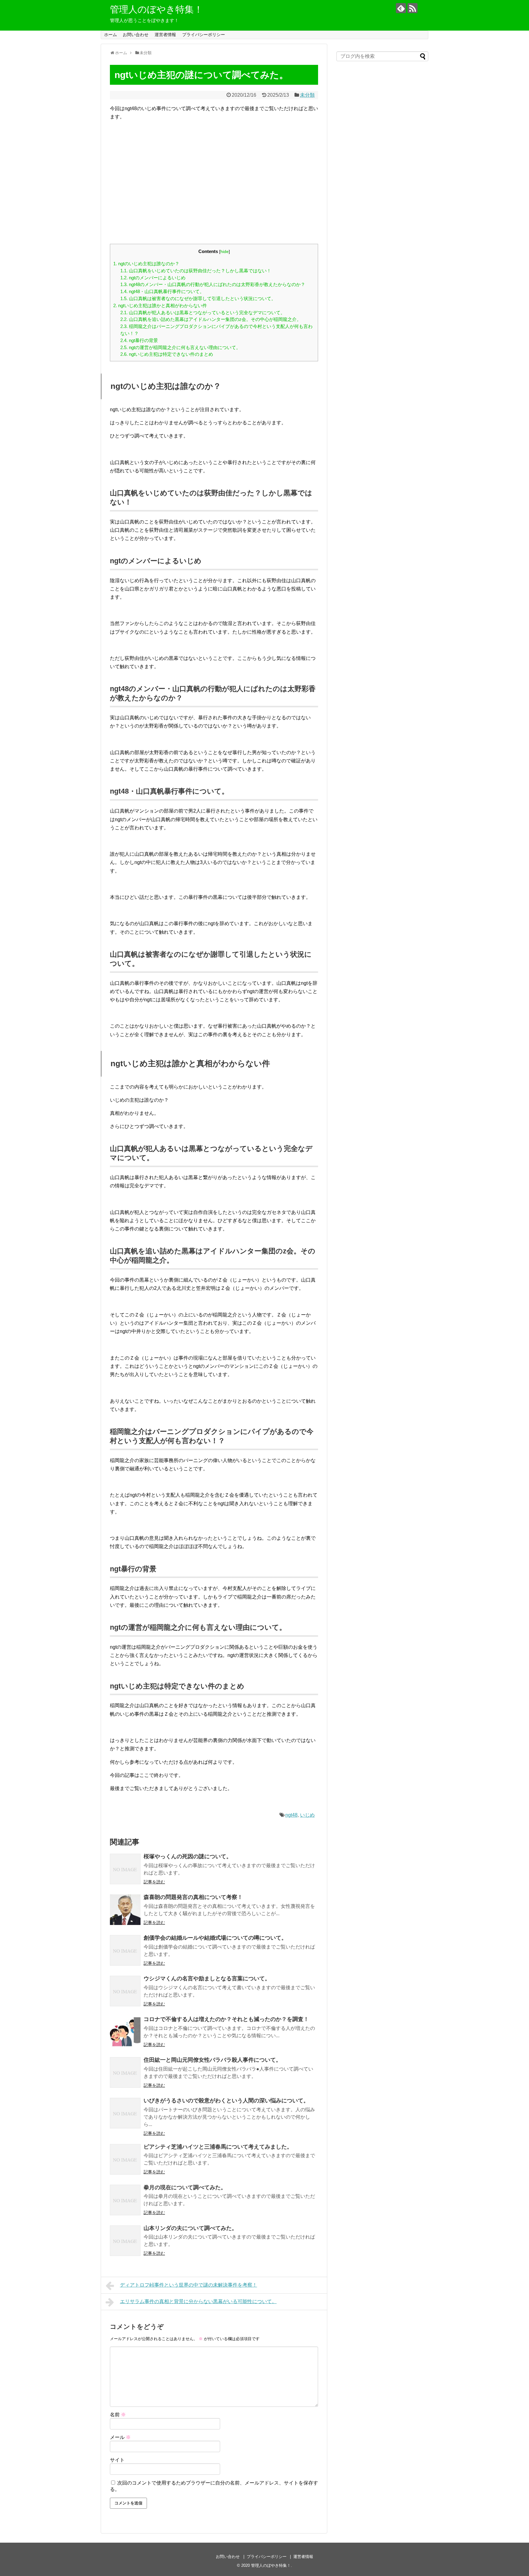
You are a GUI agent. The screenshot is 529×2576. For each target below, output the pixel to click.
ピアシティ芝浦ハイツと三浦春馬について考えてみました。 (218, 2147)
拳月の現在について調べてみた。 (185, 2187)
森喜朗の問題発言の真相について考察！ (193, 1897)
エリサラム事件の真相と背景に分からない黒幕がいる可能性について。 (198, 2301)
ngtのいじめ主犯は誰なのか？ (146, 264)
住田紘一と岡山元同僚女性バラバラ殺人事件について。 (212, 2060)
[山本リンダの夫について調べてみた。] (125, 2241)
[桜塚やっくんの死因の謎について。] (125, 1869)
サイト (117, 2460)
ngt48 (291, 1815)
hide (225, 252)
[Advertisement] (214, 186)
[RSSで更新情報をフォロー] (413, 8)
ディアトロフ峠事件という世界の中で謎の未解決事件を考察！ (189, 2285)
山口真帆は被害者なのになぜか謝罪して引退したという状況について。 (198, 298)
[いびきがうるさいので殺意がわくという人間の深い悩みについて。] (125, 2113)
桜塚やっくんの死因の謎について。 (188, 1856)
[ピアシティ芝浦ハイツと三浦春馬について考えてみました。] (125, 2159)
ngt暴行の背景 (139, 340)
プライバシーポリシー (204, 35)
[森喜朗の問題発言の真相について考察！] (125, 1910)
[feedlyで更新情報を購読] (401, 8)
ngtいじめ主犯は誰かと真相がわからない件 (160, 305)
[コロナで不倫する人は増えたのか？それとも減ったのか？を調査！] (125, 2032)
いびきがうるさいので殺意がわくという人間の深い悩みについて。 (226, 2101)
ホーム (111, 35)
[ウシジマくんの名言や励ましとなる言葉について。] (125, 1991)
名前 (118, 2415)
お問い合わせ (136, 35)
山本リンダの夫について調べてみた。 (190, 2228)
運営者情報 (165, 35)
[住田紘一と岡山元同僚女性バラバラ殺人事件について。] (125, 2072)
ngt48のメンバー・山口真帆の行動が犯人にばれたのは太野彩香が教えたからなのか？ (213, 284)
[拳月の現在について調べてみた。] (125, 2200)
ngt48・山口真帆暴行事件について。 (162, 291)
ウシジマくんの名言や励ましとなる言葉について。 (207, 1979)
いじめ (307, 1815)
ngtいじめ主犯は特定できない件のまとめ (167, 354)
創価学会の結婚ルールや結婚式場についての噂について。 (215, 1938)
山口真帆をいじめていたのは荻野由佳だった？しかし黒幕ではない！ (196, 271)
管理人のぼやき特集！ (156, 9)
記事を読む (154, 1882)
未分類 (307, 95)
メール (120, 2437)
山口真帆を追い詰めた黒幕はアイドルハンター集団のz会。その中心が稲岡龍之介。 (211, 319)
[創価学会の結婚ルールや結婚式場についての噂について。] (125, 1950)
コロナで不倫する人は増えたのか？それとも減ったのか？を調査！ (226, 2019)
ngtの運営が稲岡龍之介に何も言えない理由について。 (180, 347)
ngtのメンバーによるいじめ (153, 278)
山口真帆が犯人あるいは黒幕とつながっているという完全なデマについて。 (203, 313)
